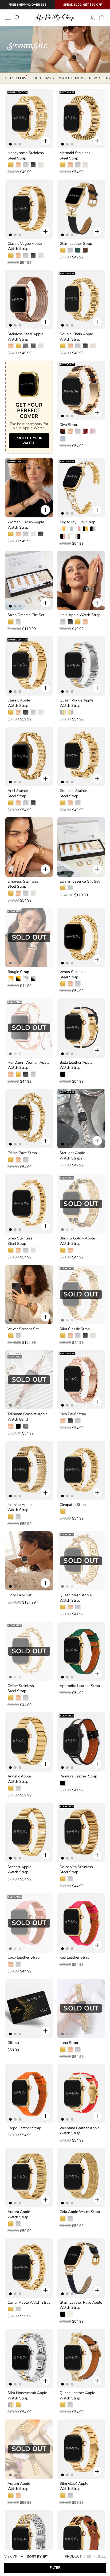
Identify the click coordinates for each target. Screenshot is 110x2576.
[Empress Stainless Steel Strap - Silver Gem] (26, 893)
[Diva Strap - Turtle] (63, 431)
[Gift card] (29, 2008)
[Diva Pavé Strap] (81, 1380)
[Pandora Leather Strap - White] (70, 1783)
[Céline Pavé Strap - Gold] (11, 1160)
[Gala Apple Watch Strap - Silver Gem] (70, 2219)
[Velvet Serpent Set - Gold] (11, 1335)
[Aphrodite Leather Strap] (81, 1651)
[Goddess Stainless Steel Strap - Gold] (63, 803)
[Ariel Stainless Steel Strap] (29, 757)
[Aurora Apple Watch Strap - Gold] (11, 2224)
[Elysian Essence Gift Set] (81, 847)
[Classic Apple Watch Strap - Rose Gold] (18, 712)
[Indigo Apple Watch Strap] (81, 2540)
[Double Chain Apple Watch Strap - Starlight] (93, 346)
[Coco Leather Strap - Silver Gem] (18, 1964)
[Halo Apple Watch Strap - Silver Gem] (63, 622)
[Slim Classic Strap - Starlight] (93, 1335)
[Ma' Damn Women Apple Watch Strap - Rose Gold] (11, 1074)
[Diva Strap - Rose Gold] (70, 431)
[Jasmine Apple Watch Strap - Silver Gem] (18, 1517)
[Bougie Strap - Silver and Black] (33, 979)
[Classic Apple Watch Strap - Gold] (11, 712)
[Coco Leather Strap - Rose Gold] (11, 1964)
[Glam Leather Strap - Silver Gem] (70, 250)
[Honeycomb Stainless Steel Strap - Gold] (11, 165)
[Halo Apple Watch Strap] (81, 581)
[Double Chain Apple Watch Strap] (81, 300)
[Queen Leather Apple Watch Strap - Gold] (63, 2405)
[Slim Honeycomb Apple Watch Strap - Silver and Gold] (11, 2405)
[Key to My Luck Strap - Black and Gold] (85, 529)
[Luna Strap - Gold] (63, 2050)
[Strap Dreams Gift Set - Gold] (11, 622)
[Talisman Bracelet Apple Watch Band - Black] (18, 1426)
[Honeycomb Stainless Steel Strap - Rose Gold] (18, 165)
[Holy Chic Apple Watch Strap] (29, 2540)
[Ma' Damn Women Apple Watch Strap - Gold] (18, 1074)
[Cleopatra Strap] (81, 1470)
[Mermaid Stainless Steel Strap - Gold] (63, 165)
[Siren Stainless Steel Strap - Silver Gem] (26, 1250)
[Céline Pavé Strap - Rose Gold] (18, 1160)
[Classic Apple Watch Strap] (29, 666)
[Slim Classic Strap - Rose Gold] (70, 1335)
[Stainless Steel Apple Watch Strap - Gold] (18, 346)
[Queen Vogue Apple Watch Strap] (81, 666)
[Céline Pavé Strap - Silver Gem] (26, 1160)
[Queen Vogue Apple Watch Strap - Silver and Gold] (63, 712)
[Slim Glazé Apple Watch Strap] (81, 2449)
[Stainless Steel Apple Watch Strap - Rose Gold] (11, 346)
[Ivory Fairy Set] (29, 1561)
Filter (55, 2568)
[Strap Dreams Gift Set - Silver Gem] (18, 622)
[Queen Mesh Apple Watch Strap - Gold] (63, 1607)
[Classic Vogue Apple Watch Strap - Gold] (11, 255)
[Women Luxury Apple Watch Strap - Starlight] (33, 534)
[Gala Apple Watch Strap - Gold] (63, 2219)
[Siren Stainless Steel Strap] (29, 1204)
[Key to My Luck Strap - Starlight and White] (70, 536)
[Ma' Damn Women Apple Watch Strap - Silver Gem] (33, 1074)
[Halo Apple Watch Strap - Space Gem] (70, 622)
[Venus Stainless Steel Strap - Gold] (63, 984)
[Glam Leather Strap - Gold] (63, 250)
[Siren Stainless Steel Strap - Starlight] (33, 1250)
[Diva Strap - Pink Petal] (93, 431)
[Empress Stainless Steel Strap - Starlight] (33, 893)
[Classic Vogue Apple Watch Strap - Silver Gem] (26, 255)
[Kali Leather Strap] (81, 1923)
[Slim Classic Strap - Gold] (63, 1335)
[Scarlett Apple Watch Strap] (29, 1833)
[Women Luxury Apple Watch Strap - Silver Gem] (26, 534)
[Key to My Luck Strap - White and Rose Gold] (78, 529)
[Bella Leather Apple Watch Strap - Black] (63, 1074)
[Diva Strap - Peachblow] (85, 431)
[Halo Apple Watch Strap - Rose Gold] (85, 622)
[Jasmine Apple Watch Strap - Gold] (11, 1517)
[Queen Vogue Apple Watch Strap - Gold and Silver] (70, 712)
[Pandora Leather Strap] (81, 1742)
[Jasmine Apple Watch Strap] (29, 1470)
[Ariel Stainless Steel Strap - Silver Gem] (26, 803)
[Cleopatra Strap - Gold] (63, 1511)
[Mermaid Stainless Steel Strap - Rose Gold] (70, 165)
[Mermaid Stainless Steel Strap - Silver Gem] (78, 165)
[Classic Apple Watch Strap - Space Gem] (26, 712)
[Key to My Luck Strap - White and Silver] (70, 529)
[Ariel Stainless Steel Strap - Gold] (11, 803)
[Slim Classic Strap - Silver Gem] (78, 1335)
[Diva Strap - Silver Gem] (78, 431)
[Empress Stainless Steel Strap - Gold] (11, 893)
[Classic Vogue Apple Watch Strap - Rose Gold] (18, 255)
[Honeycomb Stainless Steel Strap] (29, 119)
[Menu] (8, 18)
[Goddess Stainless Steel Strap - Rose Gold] (70, 803)
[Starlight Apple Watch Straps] (81, 1119)
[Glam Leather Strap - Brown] (85, 250)
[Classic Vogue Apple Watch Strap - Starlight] (41, 255)
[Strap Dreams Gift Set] (29, 581)
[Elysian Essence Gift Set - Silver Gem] (70, 888)
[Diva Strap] (81, 390)
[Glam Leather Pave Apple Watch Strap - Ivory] (70, 2314)
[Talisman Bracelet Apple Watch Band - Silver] (26, 1426)
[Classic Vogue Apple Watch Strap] (29, 209)
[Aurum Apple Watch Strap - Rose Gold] (18, 2495)
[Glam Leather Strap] (81, 209)
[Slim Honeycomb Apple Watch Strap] (29, 2359)
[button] (38, 2556)
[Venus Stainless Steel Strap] (81, 937)
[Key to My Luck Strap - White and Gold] (63, 529)
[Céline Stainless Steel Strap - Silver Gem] (26, 1698)
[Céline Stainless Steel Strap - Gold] (11, 1698)
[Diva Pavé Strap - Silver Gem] (78, 1421)
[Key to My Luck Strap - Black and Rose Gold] (63, 536)
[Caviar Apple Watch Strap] (29, 2268)
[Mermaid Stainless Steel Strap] (81, 119)
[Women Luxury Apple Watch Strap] (29, 488)
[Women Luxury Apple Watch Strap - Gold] (11, 534)
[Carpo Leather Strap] (29, 2094)
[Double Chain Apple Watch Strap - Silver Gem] (78, 346)
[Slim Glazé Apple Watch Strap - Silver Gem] (70, 2495)
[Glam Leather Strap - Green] (78, 250)
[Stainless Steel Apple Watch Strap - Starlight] (41, 346)
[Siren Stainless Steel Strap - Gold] (11, 1250)
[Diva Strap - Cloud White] (63, 439)
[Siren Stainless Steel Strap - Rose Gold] (18, 1250)
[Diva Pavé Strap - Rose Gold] (63, 1421)
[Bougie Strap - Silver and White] (26, 979)
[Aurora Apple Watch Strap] (29, 2177)
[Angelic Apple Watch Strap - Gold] (11, 1788)
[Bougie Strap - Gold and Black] (18, 979)
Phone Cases (43, 78)
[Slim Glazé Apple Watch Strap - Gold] (63, 2495)
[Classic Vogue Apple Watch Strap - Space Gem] (33, 255)
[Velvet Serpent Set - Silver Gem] (18, 1335)
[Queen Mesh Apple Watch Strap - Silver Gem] (78, 1607)
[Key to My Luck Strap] (81, 488)
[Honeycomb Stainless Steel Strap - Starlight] (41, 165)
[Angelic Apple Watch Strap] (29, 1742)
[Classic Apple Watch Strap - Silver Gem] (33, 712)
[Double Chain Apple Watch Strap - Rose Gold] (70, 346)
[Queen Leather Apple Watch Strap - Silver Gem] (70, 2405)
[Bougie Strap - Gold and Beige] (11, 979)
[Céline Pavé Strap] (29, 1119)
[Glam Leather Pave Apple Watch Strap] (81, 2268)
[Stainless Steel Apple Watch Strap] (29, 300)
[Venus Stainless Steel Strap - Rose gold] (70, 984)
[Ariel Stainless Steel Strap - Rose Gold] (18, 803)
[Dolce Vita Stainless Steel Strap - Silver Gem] (70, 1879)
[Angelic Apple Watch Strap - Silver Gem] (18, 1788)
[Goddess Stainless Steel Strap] (81, 757)
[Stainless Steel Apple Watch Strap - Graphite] (33, 346)
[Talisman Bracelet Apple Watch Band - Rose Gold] (11, 1426)
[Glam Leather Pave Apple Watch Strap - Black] (63, 2314)
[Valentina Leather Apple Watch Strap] (81, 2094)
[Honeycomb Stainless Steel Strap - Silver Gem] (26, 165)
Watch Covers (71, 78)
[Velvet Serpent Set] (29, 1295)
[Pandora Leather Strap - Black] (63, 1783)
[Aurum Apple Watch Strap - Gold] (11, 2495)
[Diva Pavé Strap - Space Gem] (70, 1421)
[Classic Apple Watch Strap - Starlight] (41, 712)
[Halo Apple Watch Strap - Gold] (78, 622)
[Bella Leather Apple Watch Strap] (81, 1028)
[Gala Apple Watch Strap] (81, 2177)
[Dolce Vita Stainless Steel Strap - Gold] (63, 1879)
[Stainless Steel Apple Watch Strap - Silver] (26, 346)
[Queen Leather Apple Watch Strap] (81, 2359)
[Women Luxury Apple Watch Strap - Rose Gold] (18, 534)
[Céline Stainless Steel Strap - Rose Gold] (18, 1698)
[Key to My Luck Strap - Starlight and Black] (78, 536)
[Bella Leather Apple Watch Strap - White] (70, 1074)
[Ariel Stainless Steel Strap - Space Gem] (33, 803)
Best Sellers (15, 78)
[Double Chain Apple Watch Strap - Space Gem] (85, 346)
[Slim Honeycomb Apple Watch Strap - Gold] (18, 2405)
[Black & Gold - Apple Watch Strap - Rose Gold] (70, 1250)
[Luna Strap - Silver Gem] (78, 2050)
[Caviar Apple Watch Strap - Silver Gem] (18, 2309)
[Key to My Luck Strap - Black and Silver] (93, 529)
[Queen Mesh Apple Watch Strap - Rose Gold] (70, 1607)
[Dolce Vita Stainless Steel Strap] (81, 1833)
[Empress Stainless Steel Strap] (29, 847)
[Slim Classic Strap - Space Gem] (85, 1335)
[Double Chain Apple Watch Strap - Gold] (63, 346)
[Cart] (102, 18)
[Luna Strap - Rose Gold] (70, 2050)
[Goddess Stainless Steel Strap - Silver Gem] (78, 803)
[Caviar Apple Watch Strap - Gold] (11, 2309)
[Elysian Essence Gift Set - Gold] (63, 888)
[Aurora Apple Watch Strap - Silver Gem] (18, 2224)
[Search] (17, 18)
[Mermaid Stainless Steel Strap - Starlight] (85, 165)
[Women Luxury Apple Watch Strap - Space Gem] (41, 534)
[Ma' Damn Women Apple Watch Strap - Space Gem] (26, 1074)
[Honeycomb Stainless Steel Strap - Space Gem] (33, 165)
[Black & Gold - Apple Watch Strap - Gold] (63, 1250)
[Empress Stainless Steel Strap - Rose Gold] (18, 893)
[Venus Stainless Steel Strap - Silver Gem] (78, 984)
